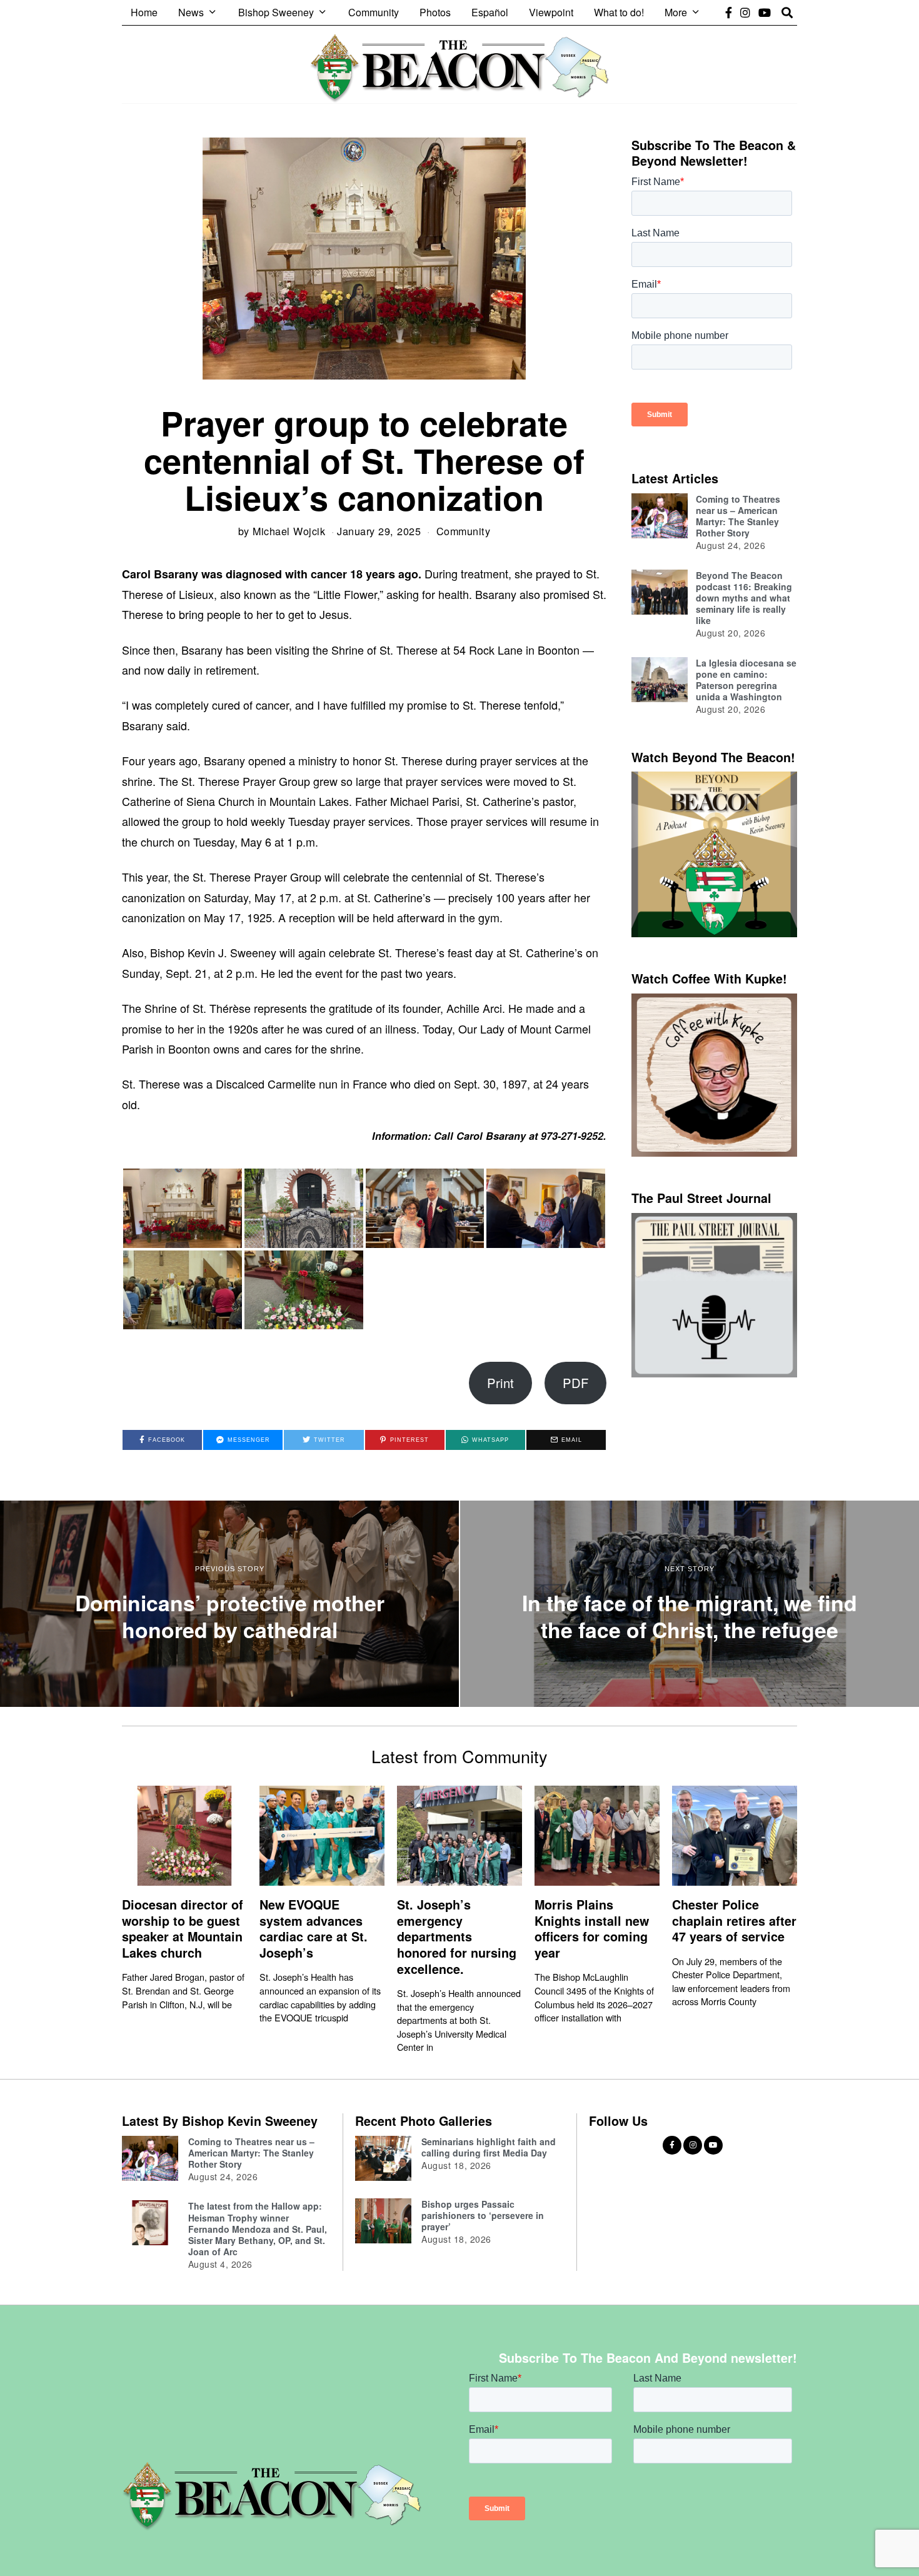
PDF (575, 1383)
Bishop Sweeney (276, 12)
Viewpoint (551, 12)
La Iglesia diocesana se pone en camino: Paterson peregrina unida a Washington (746, 680)
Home (144, 12)
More (676, 12)
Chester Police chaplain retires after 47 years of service (734, 1920)
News (191, 12)
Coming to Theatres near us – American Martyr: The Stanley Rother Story (738, 516)
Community (374, 12)
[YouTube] (765, 13)
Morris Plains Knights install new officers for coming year (592, 1929)
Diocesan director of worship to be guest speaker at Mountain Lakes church (183, 1929)
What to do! (619, 12)
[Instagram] (745, 13)
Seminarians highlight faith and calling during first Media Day (489, 2147)
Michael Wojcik (289, 531)
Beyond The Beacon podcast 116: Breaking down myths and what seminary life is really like (744, 598)
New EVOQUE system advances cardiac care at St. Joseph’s (314, 1929)
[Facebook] (729, 13)
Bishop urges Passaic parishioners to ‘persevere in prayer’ (483, 2215)
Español (490, 12)
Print (500, 1383)
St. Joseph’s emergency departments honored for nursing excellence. (457, 1937)
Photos (435, 12)
